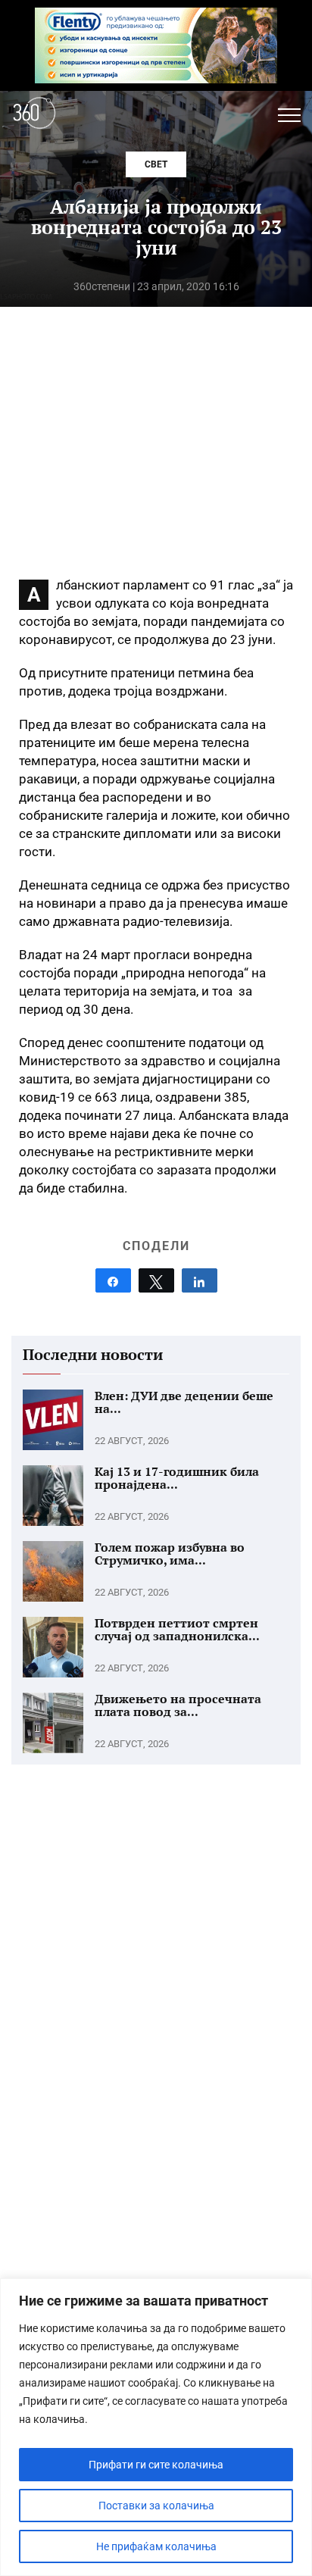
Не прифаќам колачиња (156, 2546)
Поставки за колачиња (156, 2506)
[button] (289, 115)
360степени (102, 286)
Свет (156, 164)
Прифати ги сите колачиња (156, 2465)
